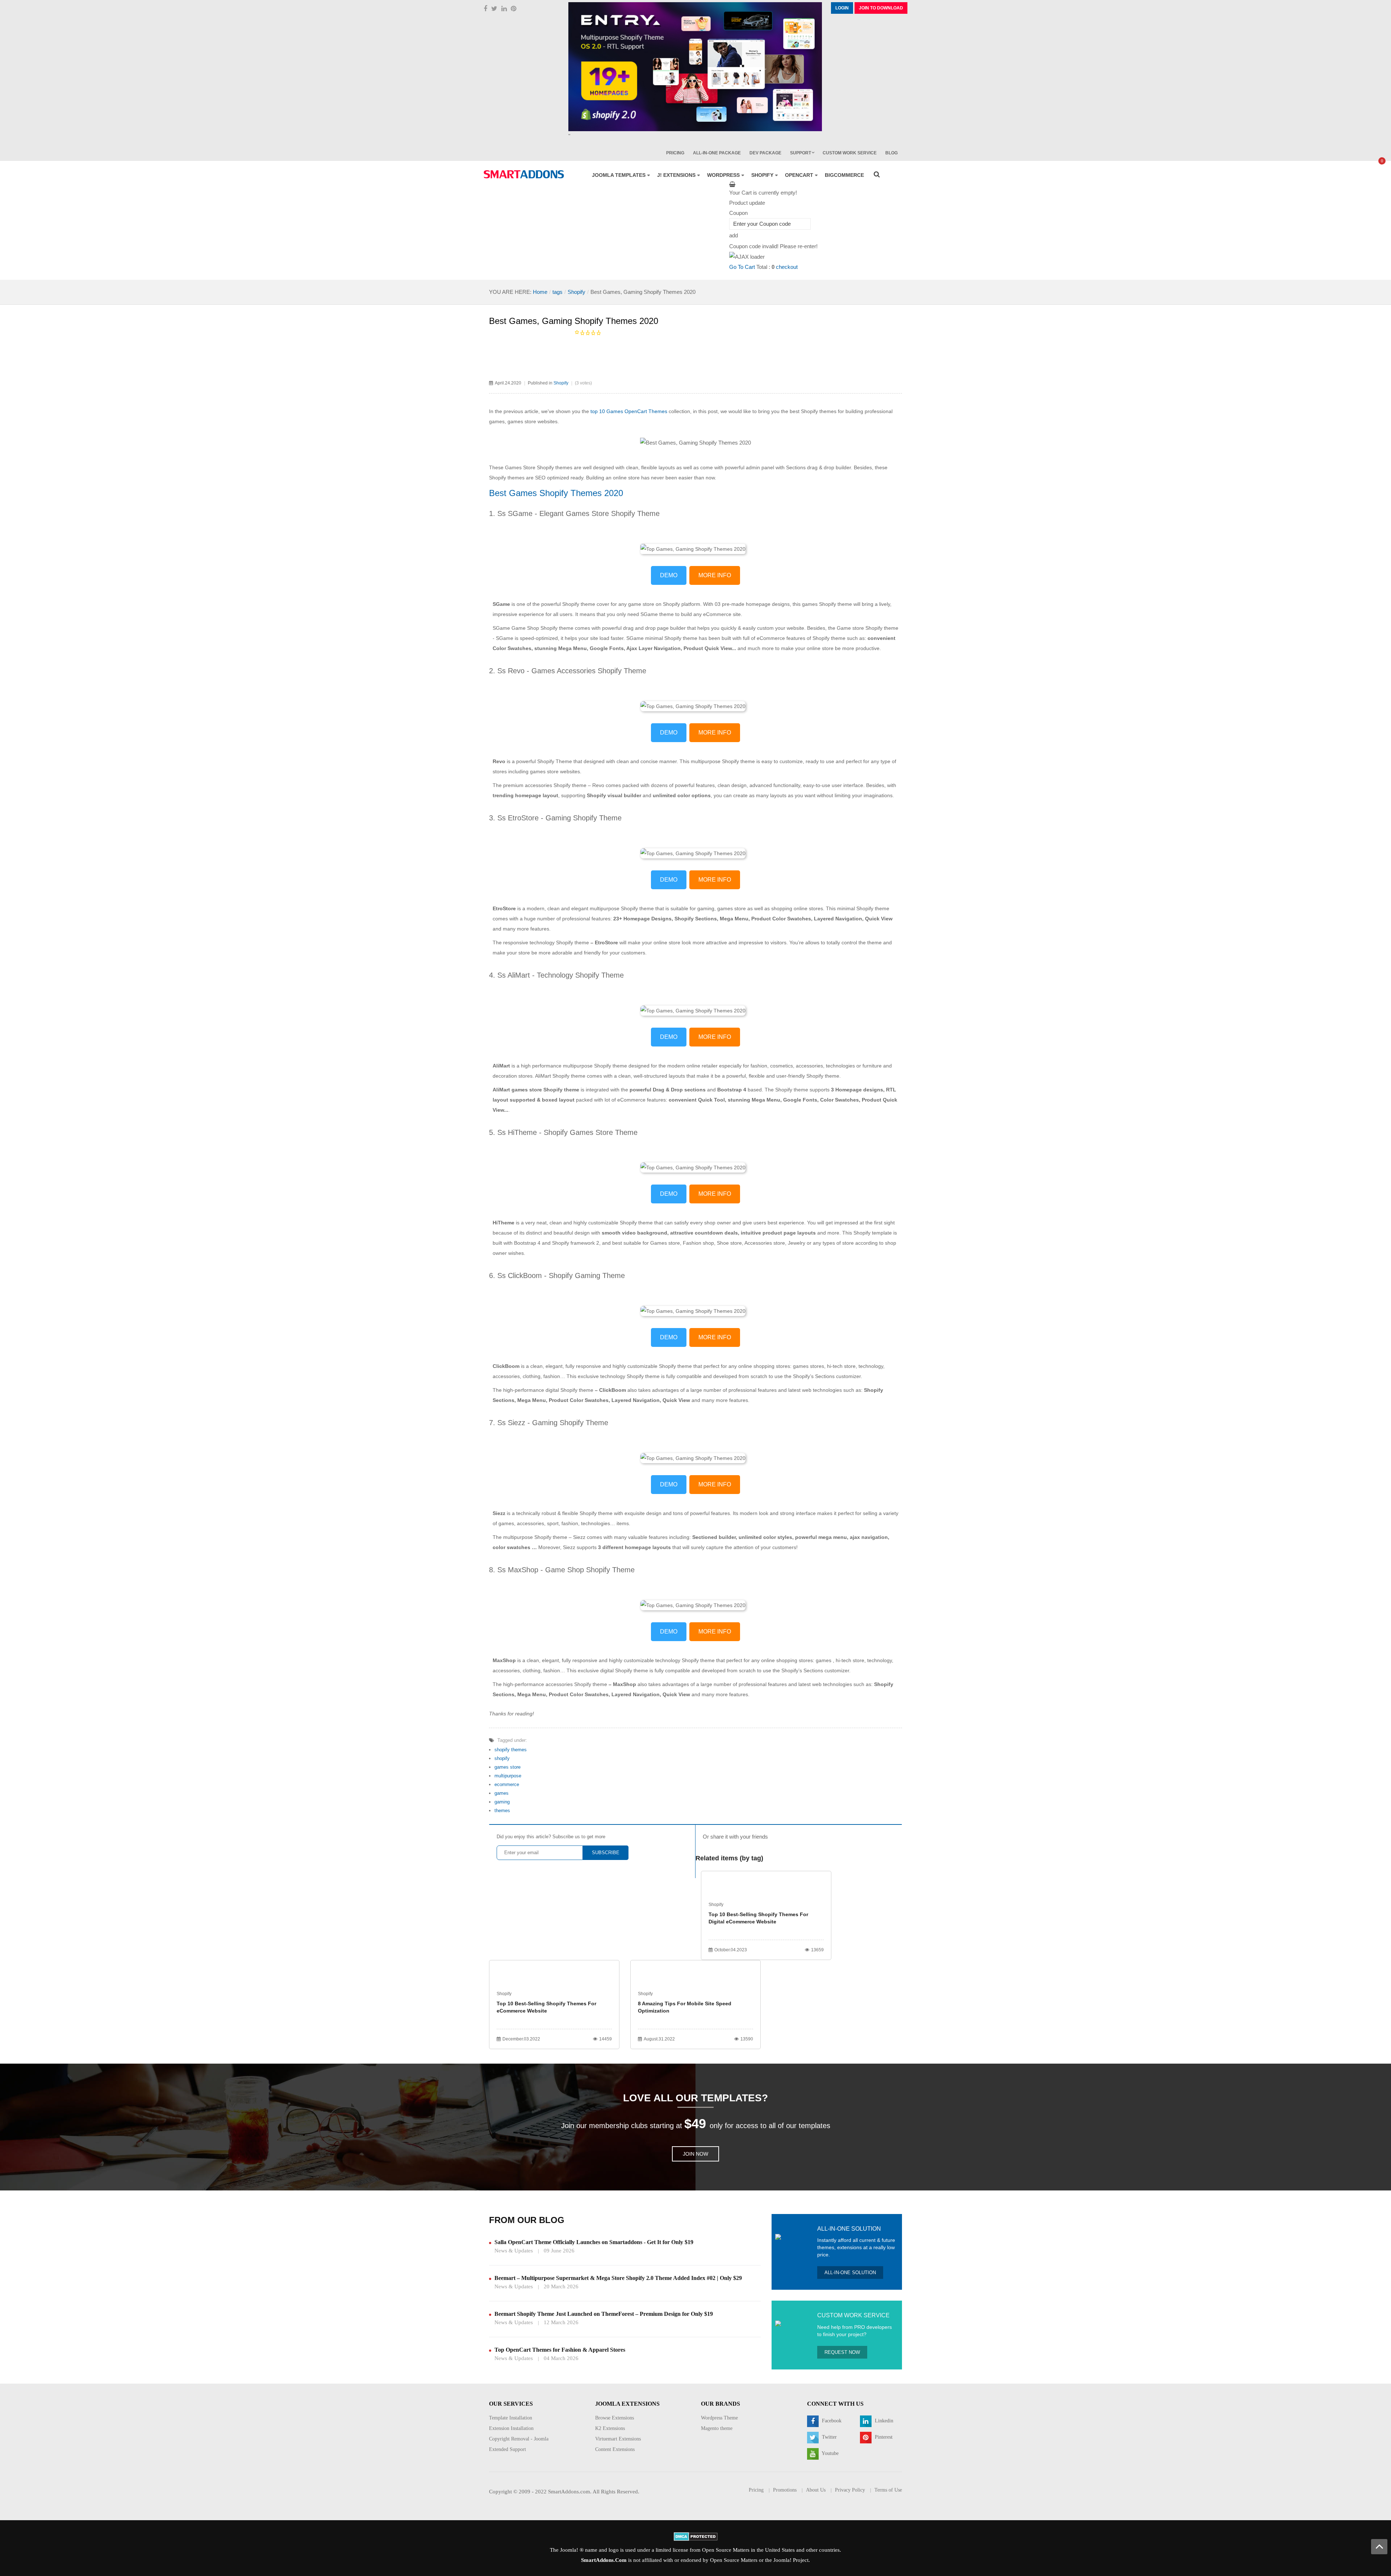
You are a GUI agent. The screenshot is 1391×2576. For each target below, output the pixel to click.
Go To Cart (742, 267)
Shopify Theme (555, 761)
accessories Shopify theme (556, 785)
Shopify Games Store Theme (591, 1132)
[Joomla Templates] (524, 174)
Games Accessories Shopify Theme (589, 671)
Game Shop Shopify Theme (590, 1570)
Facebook (831, 2421)
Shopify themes (819, 411)
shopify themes (511, 1750)
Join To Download (881, 8)
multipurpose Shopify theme (723, 761)
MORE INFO (715, 575)
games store (507, 1767)
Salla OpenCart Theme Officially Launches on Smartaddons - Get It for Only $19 (594, 2242)
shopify (502, 1758)
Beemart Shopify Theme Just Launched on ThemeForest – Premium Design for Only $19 (604, 2314)
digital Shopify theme (569, 1390)
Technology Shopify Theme (580, 975)
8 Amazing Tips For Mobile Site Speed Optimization (685, 2007)
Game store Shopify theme (868, 628)
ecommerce (507, 1784)
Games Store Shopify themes (539, 467)
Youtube (830, 2453)
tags (557, 292)
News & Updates (514, 2251)
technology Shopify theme (559, 942)
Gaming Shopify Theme (584, 818)
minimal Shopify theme (671, 638)
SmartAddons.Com (604, 2560)
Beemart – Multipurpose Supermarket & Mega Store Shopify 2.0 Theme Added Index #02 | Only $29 (618, 2278)
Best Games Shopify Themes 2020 (556, 493)
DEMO (669, 575)
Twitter (829, 2437)
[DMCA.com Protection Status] (696, 2536)
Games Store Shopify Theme (613, 513)
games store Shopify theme (545, 1090)
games (502, 1793)
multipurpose (508, 1776)
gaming (502, 1802)
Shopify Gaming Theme (587, 1275)
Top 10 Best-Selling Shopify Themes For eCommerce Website (546, 2007)
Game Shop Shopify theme (542, 628)
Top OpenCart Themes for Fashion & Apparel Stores (560, 2350)
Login (842, 8)
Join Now (695, 2154)
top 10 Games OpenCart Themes (629, 411)
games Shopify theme (827, 604)
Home (540, 292)
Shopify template (873, 1233)
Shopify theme (579, 604)
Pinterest (883, 2437)
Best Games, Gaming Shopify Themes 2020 (574, 321)
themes (502, 1811)
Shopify (577, 292)
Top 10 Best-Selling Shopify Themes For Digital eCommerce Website (758, 1918)
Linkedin (883, 2421)
